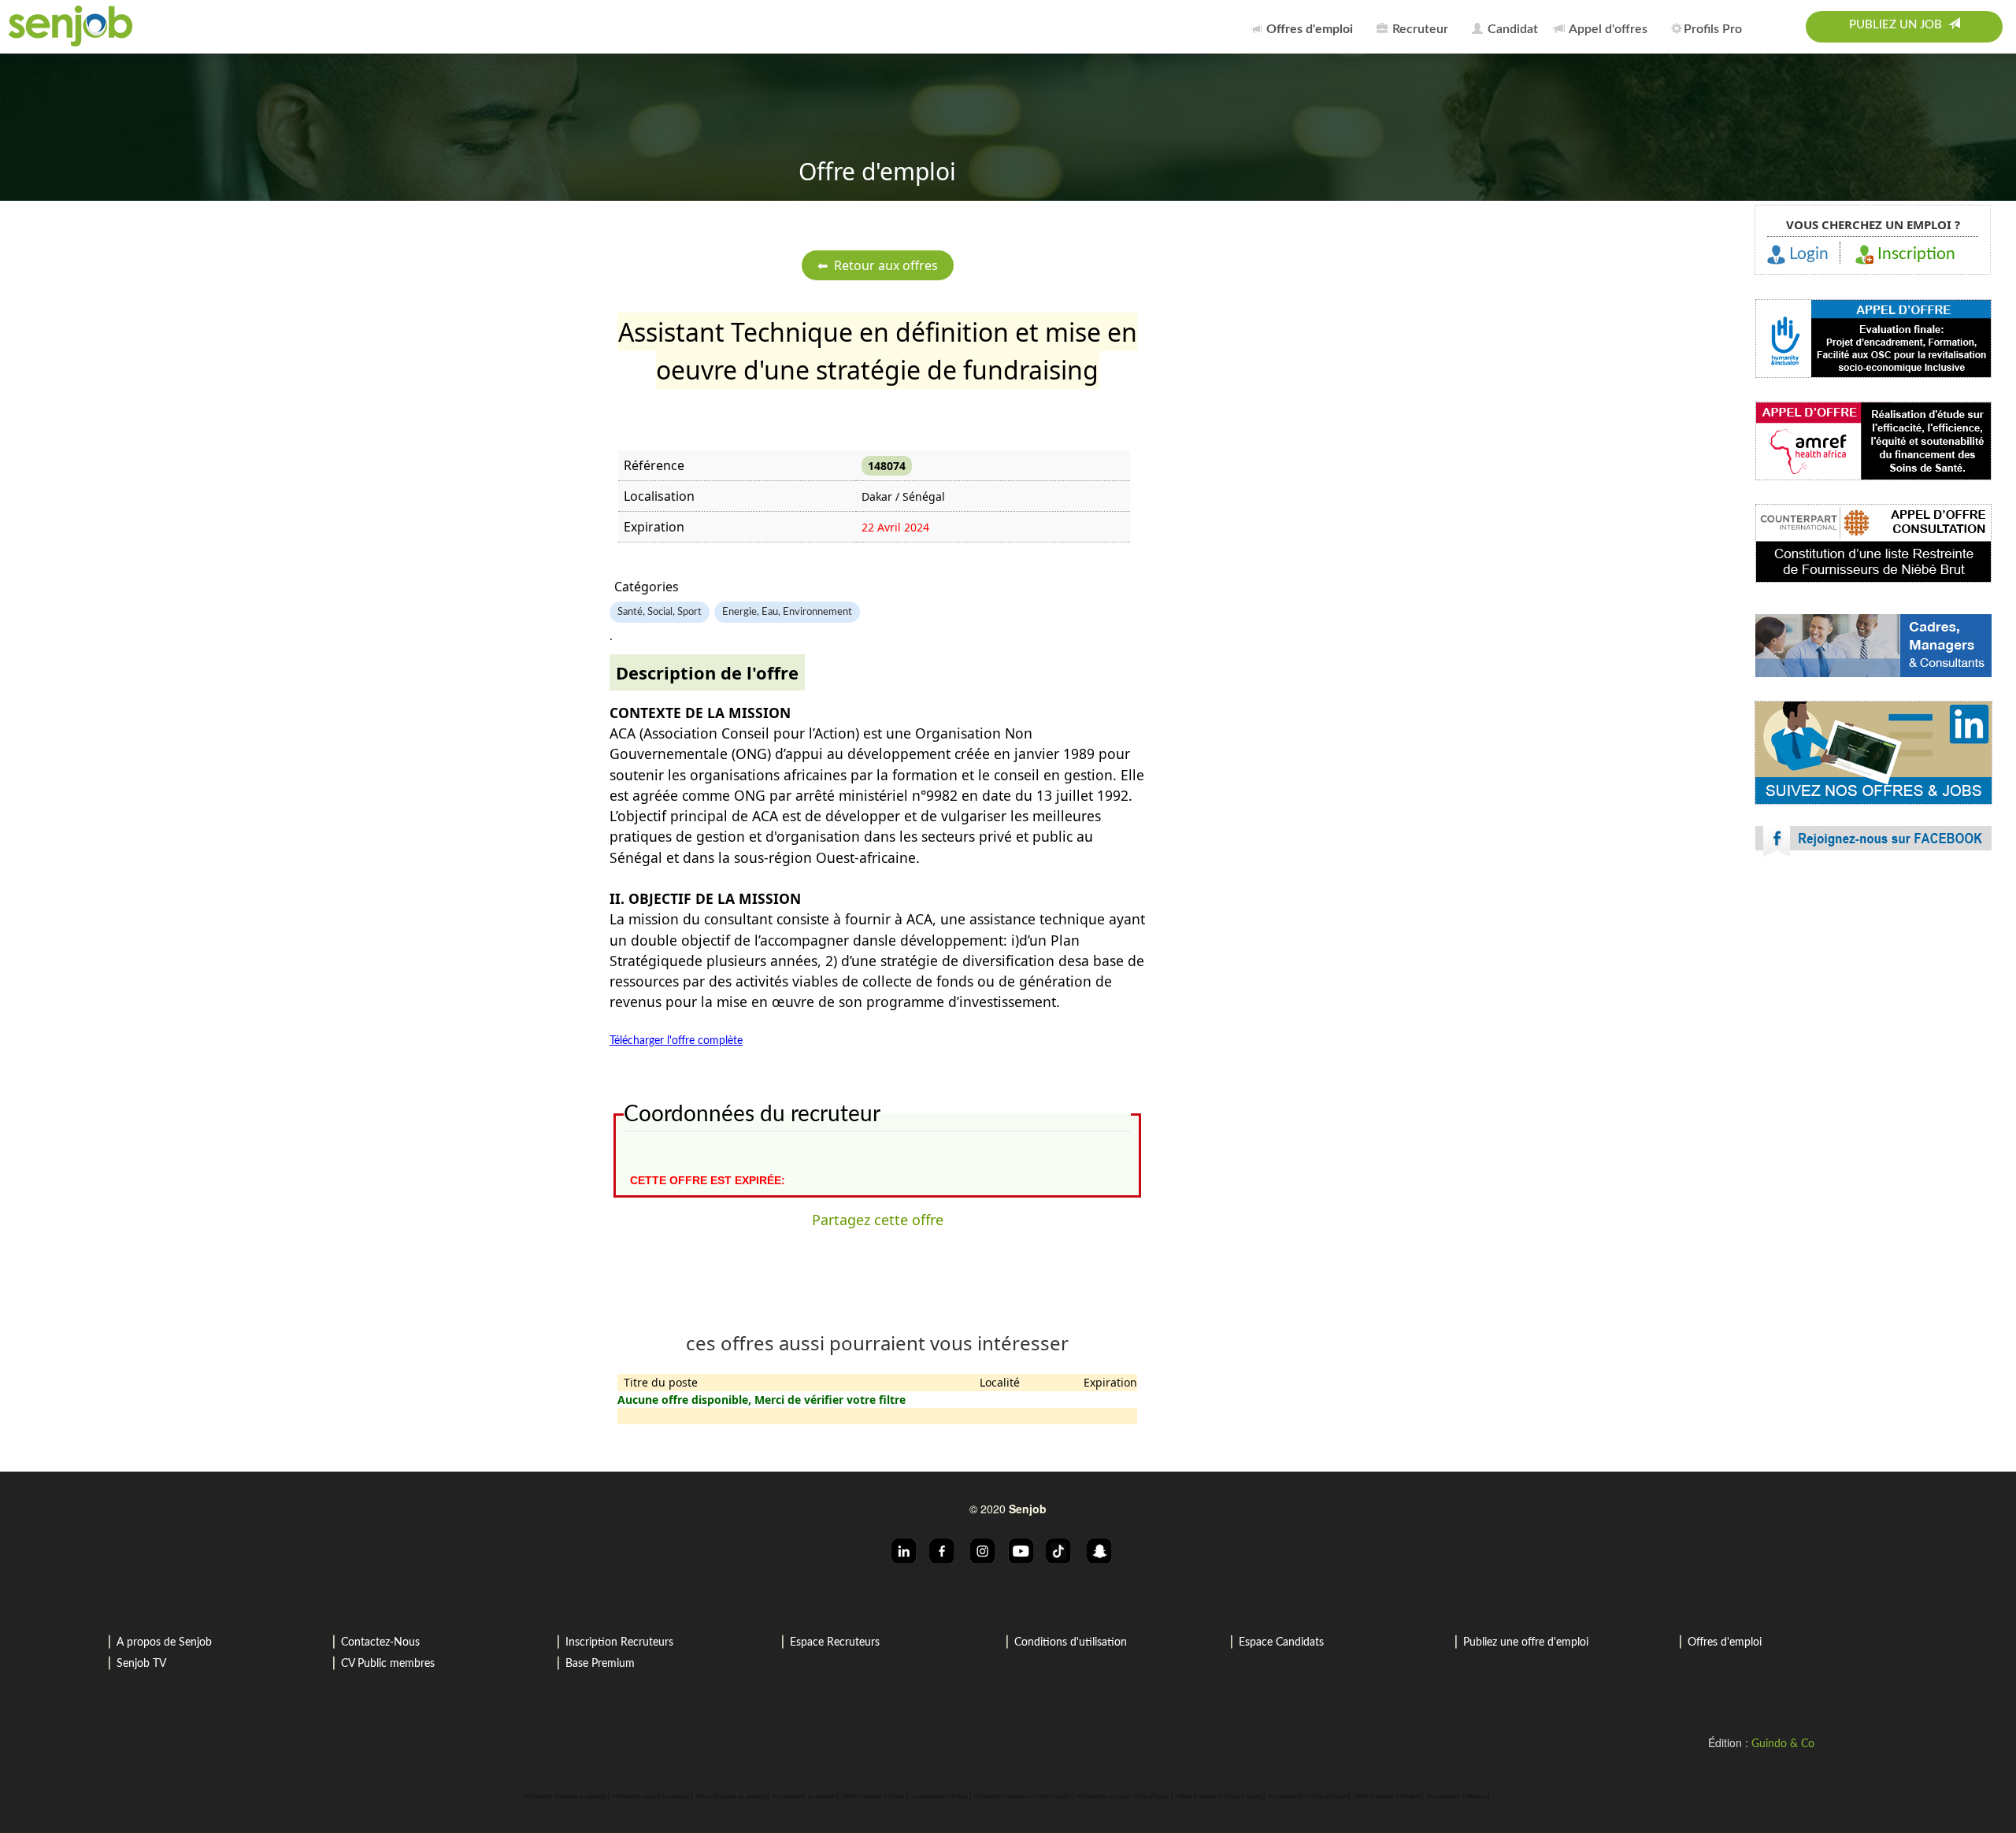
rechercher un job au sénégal (651, 1797)
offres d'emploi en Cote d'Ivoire (1219, 1797)
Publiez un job (1899, 25)
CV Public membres (388, 1664)
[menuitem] (1306, 27)
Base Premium (600, 1664)
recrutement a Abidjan (1456, 1797)
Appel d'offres (1607, 29)
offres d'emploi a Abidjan (1386, 1797)
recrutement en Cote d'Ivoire (1307, 1797)
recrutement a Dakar (939, 1797)
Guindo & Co (1783, 1744)
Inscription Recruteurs (619, 1642)
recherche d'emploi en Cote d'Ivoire (1023, 1797)
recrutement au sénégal (803, 1797)
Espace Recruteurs (835, 1642)
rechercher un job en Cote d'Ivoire (1123, 1797)
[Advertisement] (1873, 1008)
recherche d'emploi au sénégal (566, 1797)
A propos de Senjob (164, 1642)
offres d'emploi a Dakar (873, 1797)
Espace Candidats (1281, 1642)
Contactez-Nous (380, 1642)
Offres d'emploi (1725, 1642)
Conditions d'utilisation (1071, 1642)
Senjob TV (141, 1664)
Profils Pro (1713, 29)
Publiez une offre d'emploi (1526, 1642)
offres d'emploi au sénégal (730, 1797)
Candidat (1511, 29)
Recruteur (1419, 29)
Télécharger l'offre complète (676, 1041)
